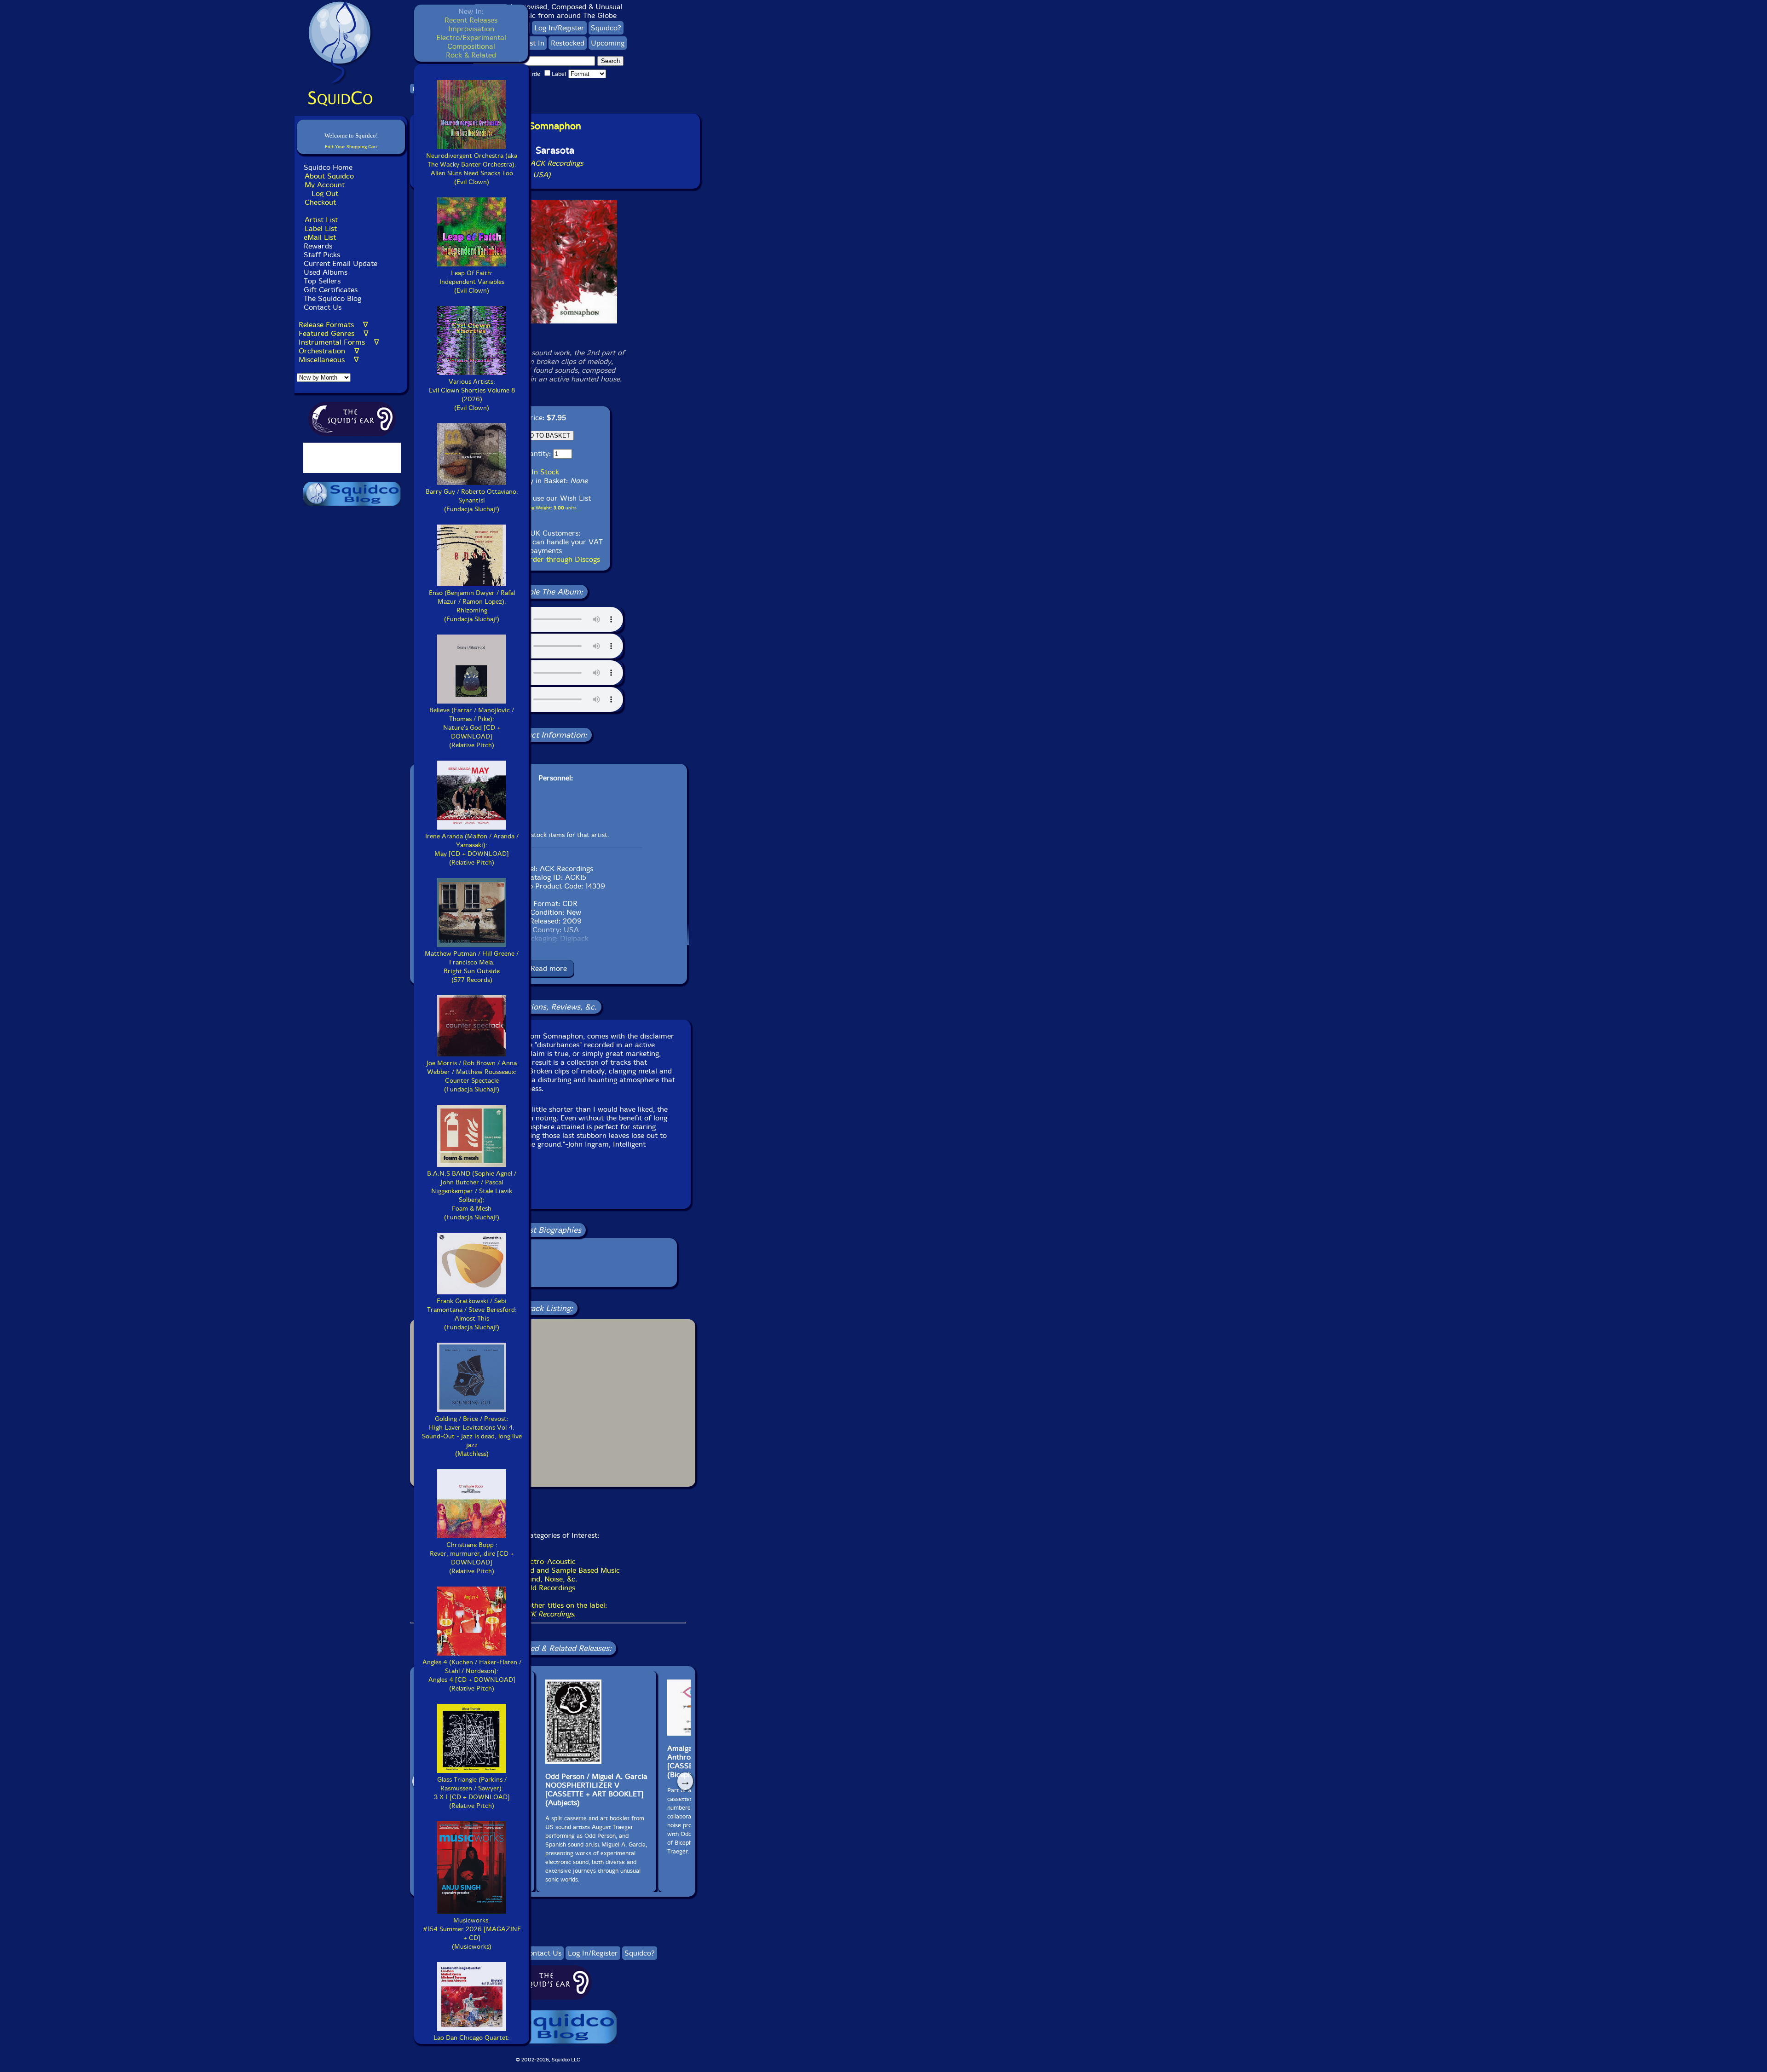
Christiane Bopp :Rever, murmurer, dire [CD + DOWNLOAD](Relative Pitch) (472, 1558)
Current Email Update (339, 263)
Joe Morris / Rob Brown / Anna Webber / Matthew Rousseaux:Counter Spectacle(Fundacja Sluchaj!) (472, 1076)
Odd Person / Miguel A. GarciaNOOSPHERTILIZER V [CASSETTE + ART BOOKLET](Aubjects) (596, 1789)
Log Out (325, 193)
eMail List (320, 237)
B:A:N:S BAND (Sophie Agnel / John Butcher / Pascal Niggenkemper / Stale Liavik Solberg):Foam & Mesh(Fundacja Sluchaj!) (472, 1195)
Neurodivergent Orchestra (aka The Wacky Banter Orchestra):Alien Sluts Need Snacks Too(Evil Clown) (472, 169)
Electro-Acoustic (548, 1561)
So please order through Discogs (546, 559)
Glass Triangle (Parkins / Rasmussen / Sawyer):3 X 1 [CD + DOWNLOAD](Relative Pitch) (472, 1793)
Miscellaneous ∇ (329, 360)
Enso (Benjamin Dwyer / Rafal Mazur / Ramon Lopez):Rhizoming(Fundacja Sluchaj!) (472, 606)
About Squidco (329, 176)
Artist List (321, 220)
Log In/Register (559, 28)
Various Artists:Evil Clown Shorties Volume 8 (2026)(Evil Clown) (472, 395)
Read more (549, 968)
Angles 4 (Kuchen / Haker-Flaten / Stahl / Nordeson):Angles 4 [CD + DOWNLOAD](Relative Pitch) (472, 1675)
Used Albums (326, 272)
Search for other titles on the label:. (548, 1610)
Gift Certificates (331, 290)
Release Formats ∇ (333, 325)
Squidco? (606, 28)
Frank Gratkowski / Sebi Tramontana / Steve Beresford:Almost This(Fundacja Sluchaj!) (472, 1314)
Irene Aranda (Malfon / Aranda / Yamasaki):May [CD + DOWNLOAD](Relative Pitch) (472, 849)
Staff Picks (322, 255)
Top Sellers (322, 281)
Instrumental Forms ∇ (339, 342)
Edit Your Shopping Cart (351, 147)
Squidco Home (328, 167)
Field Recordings (548, 1588)
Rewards (318, 246)
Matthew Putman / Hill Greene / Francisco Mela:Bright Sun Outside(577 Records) (472, 967)
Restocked (568, 43)
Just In (534, 43)
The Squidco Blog (332, 298)
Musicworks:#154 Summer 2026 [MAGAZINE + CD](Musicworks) (472, 1933)
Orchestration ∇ (329, 351)
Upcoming (608, 43)
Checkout (320, 202)
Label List (321, 228)
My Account (325, 185)
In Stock (545, 472)
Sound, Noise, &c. (548, 1579)
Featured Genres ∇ (334, 333)
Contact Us (321, 307)
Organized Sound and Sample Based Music (548, 1570)
